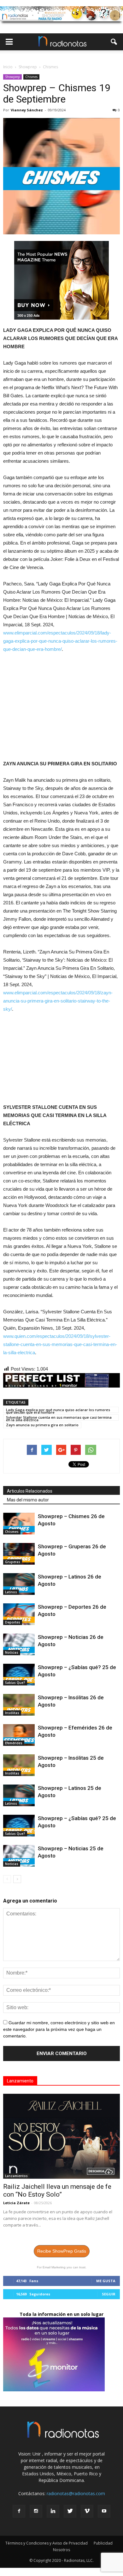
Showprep (12, 77)
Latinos (11, 1592)
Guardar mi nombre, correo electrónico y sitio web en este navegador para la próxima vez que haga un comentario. (59, 2029)
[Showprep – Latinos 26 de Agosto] (19, 1584)
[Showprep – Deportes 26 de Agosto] (19, 1614)
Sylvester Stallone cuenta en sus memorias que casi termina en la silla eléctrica (59, 1418)
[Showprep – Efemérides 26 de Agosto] (19, 1735)
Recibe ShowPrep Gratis (62, 2251)
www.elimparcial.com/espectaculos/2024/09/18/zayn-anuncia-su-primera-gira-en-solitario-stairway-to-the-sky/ (58, 1001)
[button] (114, 42)
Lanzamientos (16, 2176)
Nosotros (61, 2550)
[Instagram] (36, 2511)
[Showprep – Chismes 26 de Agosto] (19, 1524)
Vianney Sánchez (27, 110)
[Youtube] (104, 2511)
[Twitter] (70, 2511)
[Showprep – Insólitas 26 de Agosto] (19, 1705)
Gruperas (13, 1562)
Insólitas (12, 1713)
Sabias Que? (15, 1683)
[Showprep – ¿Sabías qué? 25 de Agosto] (19, 1675)
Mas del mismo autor (28, 1500)
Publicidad (103, 2543)
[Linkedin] (53, 2511)
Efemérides (14, 1743)
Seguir (109, 2294)
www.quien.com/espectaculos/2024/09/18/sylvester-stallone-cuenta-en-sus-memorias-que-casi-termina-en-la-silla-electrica (60, 1344)
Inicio (8, 67)
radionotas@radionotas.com (76, 2493)
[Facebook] (19, 2511)
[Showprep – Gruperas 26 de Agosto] (19, 1554)
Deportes (13, 1622)
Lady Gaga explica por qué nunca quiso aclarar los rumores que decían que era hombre (58, 1410)
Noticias (12, 1652)
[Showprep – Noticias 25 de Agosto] (19, 1856)
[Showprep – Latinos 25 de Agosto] (19, 1795)
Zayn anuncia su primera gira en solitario (42, 1425)
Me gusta (106, 2281)
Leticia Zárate (16, 2203)
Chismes (31, 77)
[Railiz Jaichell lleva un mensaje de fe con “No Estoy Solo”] (61, 2136)
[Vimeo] (87, 2511)
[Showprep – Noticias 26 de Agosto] (19, 1644)
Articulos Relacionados (30, 1491)
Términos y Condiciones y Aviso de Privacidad (47, 2543)
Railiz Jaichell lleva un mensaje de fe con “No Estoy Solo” (57, 2190)
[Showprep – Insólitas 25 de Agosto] (19, 1765)
